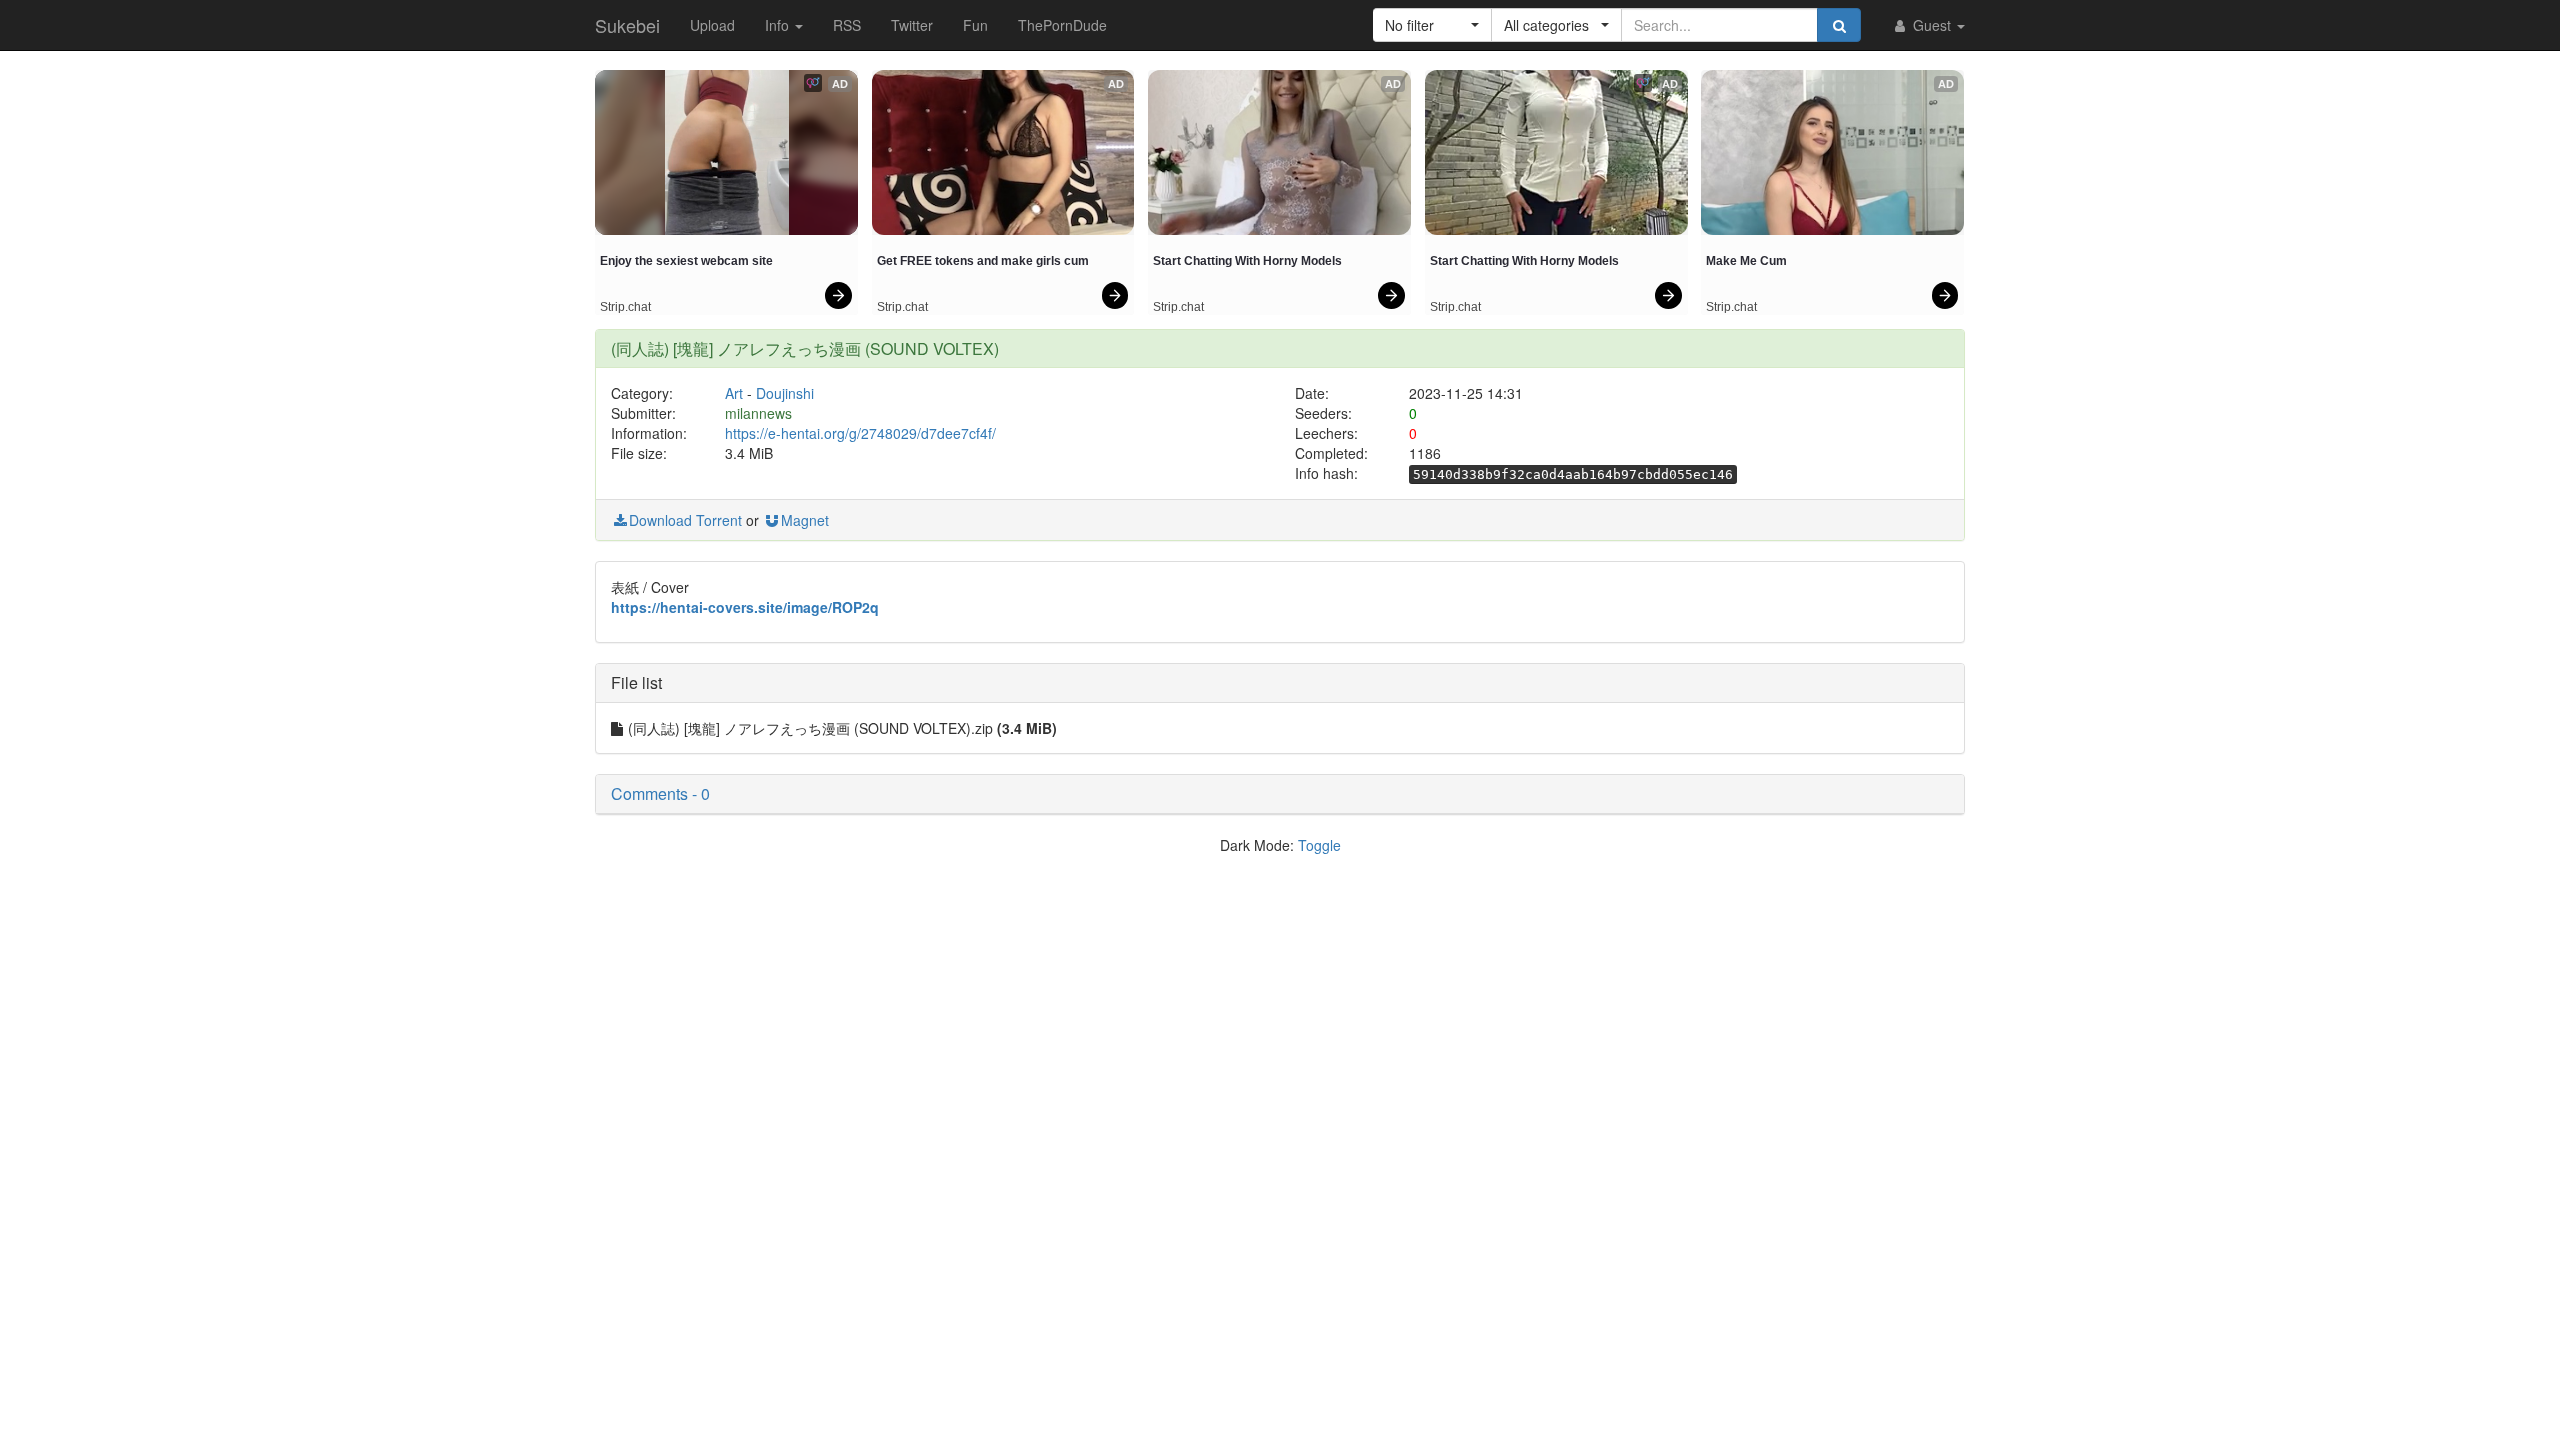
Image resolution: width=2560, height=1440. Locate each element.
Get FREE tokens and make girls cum (983, 261)
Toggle (1319, 845)
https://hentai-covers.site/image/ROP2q (745, 607)
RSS (847, 25)
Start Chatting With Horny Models (1247, 261)
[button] (1432, 25)
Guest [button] (1932, 25)
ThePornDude (1062, 25)
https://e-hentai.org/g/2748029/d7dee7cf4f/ (860, 433)
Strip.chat (625, 307)
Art (734, 393)
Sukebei (627, 25)
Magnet (805, 520)
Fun (975, 25)
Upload (712, 25)
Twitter (912, 25)
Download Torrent (685, 520)
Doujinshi (785, 393)
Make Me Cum (1746, 261)
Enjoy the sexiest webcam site (686, 261)
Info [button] (779, 25)
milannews (758, 413)
